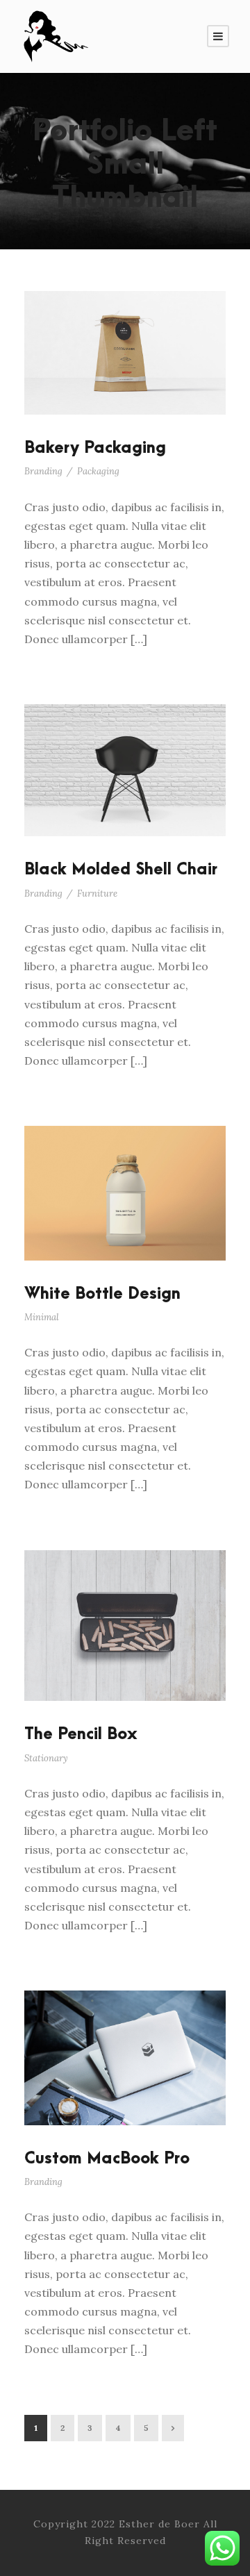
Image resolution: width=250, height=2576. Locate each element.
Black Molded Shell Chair (121, 870)
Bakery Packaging (95, 448)
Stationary (46, 1758)
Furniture (97, 894)
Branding (43, 471)
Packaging (98, 471)
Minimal (42, 1317)
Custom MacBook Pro (107, 2159)
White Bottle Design (102, 1294)
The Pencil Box (81, 1734)
